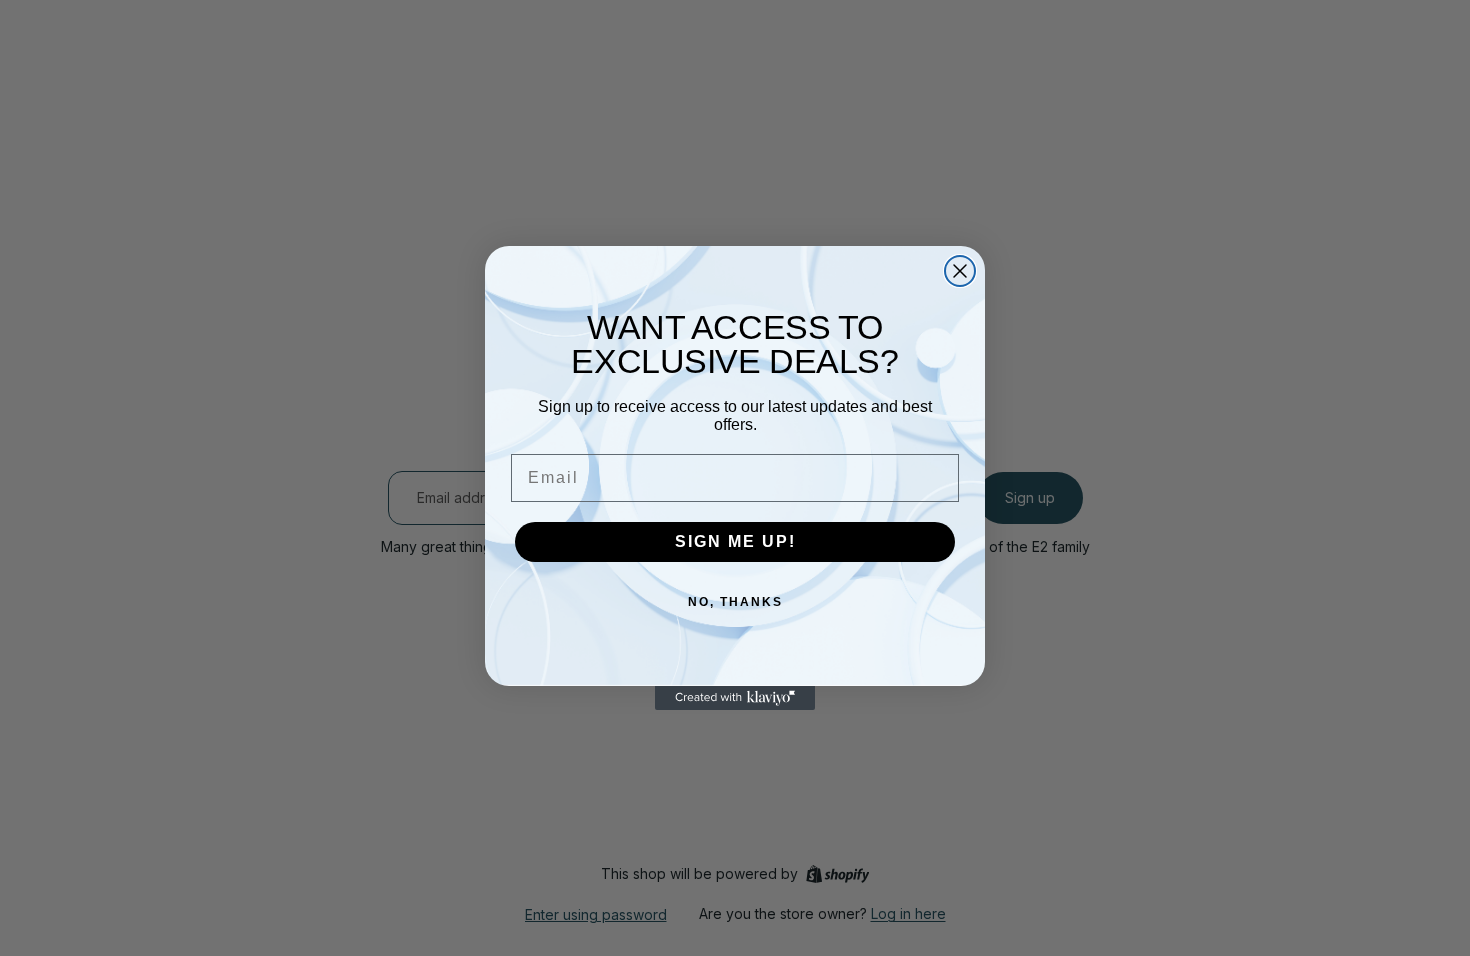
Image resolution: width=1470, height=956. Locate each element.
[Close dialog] (960, 271)
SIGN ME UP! (735, 541)
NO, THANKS (735, 602)
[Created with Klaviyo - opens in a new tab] (735, 698)
